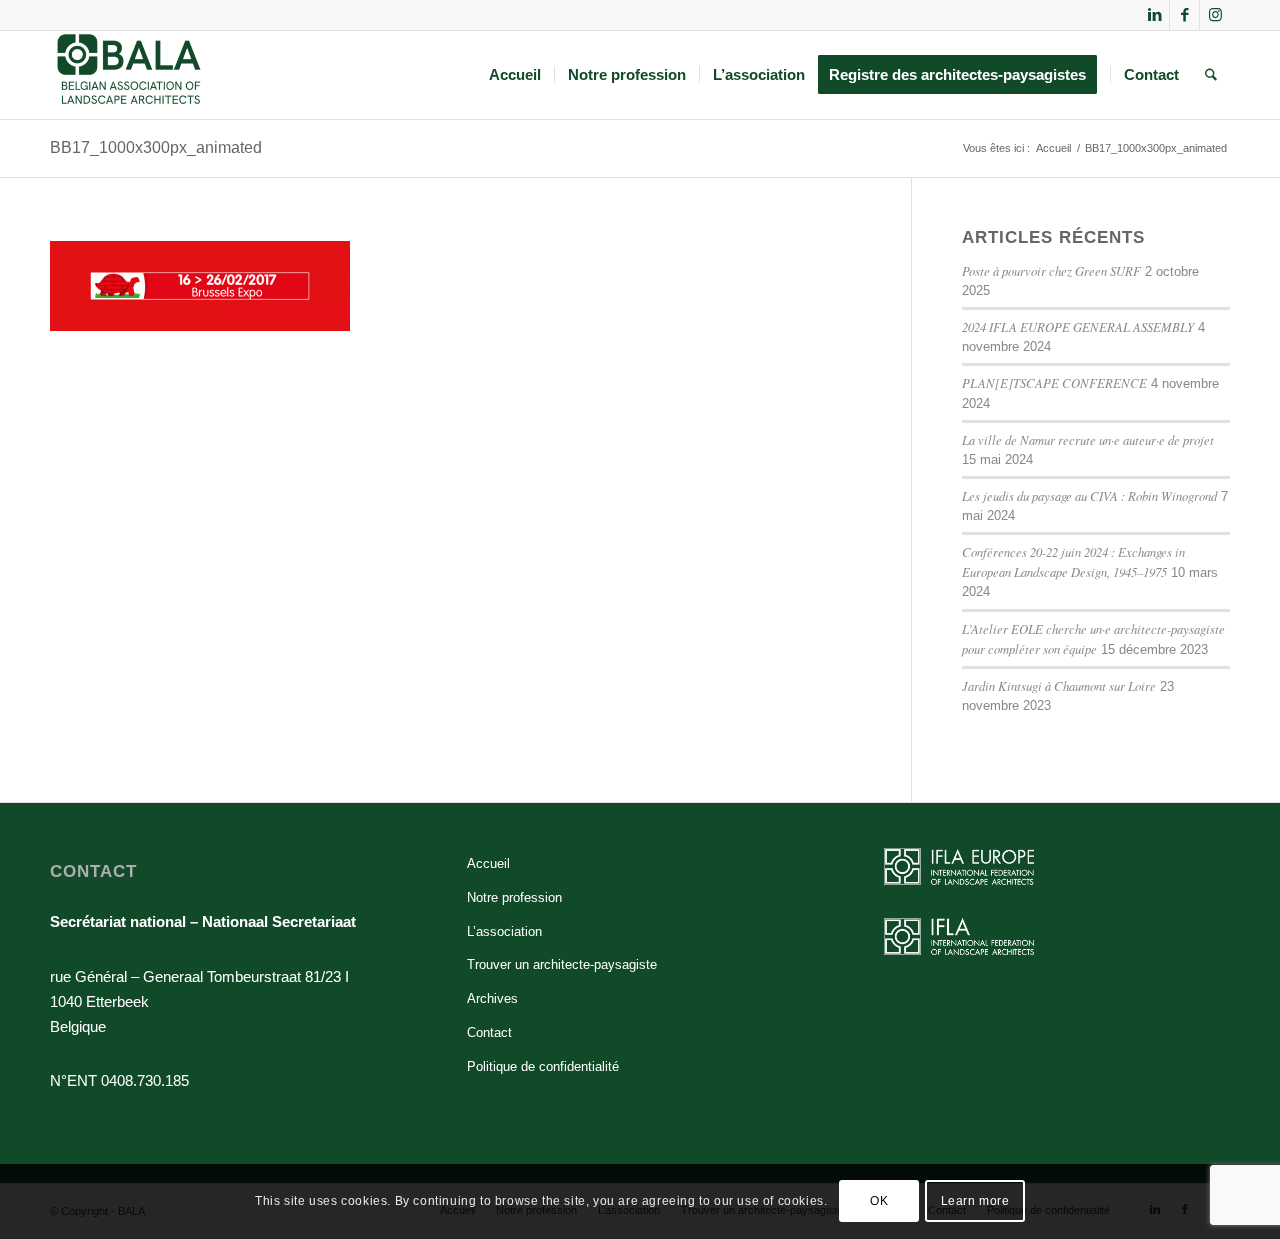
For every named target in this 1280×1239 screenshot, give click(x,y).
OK (879, 1201)
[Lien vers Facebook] (1184, 15)
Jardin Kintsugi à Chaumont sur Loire (1059, 685)
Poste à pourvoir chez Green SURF (1051, 270)
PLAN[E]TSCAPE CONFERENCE (1054, 382)
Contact (489, 1032)
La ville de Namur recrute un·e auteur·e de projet (1088, 439)
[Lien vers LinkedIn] (1154, 15)
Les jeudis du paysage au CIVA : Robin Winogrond (1089, 495)
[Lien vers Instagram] (1215, 15)
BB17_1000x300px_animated (156, 147)
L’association (504, 931)
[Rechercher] (1211, 75)
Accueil (488, 863)
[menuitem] (515, 75)
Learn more (975, 1201)
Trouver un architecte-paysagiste (562, 964)
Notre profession (514, 897)
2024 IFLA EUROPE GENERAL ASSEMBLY (1078, 326)
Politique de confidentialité (543, 1066)
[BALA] (129, 75)
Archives (492, 998)
